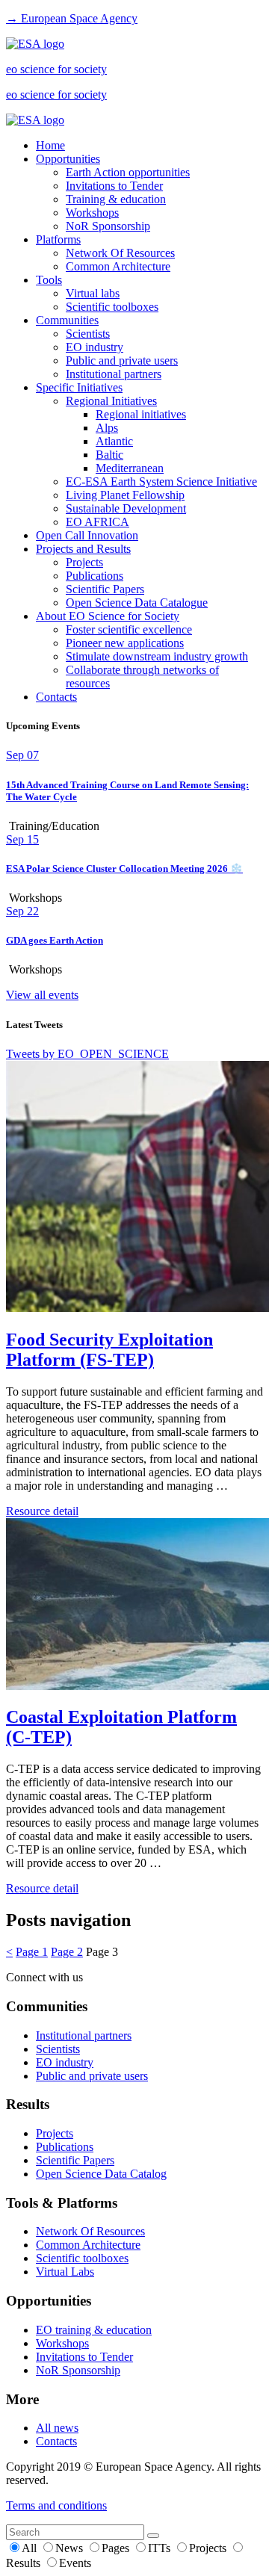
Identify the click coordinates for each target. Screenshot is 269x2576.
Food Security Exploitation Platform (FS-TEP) (109, 1350)
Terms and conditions (56, 2505)
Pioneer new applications (125, 643)
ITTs (161, 2548)
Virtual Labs (65, 2272)
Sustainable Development (126, 508)
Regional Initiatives (111, 401)
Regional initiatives (141, 414)
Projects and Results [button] (83, 549)
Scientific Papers (105, 589)
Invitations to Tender (114, 186)
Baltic (109, 455)
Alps (107, 428)
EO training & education (94, 2330)
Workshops (92, 213)
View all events (42, 995)
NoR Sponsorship (108, 226)
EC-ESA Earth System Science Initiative (161, 482)
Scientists (88, 334)
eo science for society (56, 69)
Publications (95, 576)
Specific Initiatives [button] (79, 387)
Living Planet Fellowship (125, 495)
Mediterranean (130, 468)
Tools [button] (49, 280)
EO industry (95, 347)
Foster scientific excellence (129, 629)
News (71, 2548)
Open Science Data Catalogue (137, 603)
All (31, 2548)
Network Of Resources (120, 253)
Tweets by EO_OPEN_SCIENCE (87, 1054)
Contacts (56, 697)
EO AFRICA (98, 522)
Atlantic (114, 441)
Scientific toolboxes (112, 307)
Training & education (116, 199)
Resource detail (42, 1511)
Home (50, 145)
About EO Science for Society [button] (108, 616)
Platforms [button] (58, 239)
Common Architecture (118, 266)
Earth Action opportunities (128, 172)
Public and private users (122, 360)
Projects (84, 562)
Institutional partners (114, 374)
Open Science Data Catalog (101, 2174)
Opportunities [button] (68, 159)
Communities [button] (67, 320)
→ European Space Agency (72, 18)
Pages (117, 2548)
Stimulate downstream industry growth (157, 656)
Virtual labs (93, 293)
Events (75, 2563)
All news (57, 2428)
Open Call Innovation (87, 535)
